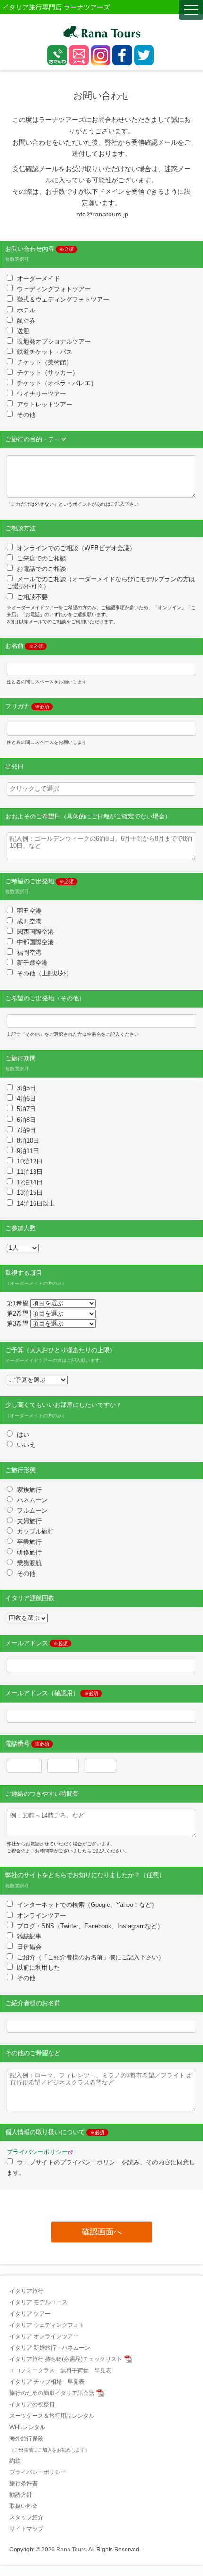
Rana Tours (71, 2550)
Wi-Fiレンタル (27, 2427)
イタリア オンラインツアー (44, 2336)
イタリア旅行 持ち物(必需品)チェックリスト (66, 2359)
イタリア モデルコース (38, 2302)
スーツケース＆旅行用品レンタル (52, 2416)
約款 (15, 2461)
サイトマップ (26, 2529)
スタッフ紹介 (26, 2517)
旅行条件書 (24, 2483)
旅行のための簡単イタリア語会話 (52, 2393)
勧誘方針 (21, 2495)
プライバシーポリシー (37, 2152)
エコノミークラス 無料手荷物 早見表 (60, 2370)
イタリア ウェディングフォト (47, 2325)
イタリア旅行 (26, 2291)
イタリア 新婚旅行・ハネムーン (50, 2348)
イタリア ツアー (30, 2314)
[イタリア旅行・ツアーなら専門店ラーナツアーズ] (102, 32)
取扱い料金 (24, 2506)
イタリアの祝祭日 (32, 2404)
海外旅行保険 (50, 2444)
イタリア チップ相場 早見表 (47, 2382)
